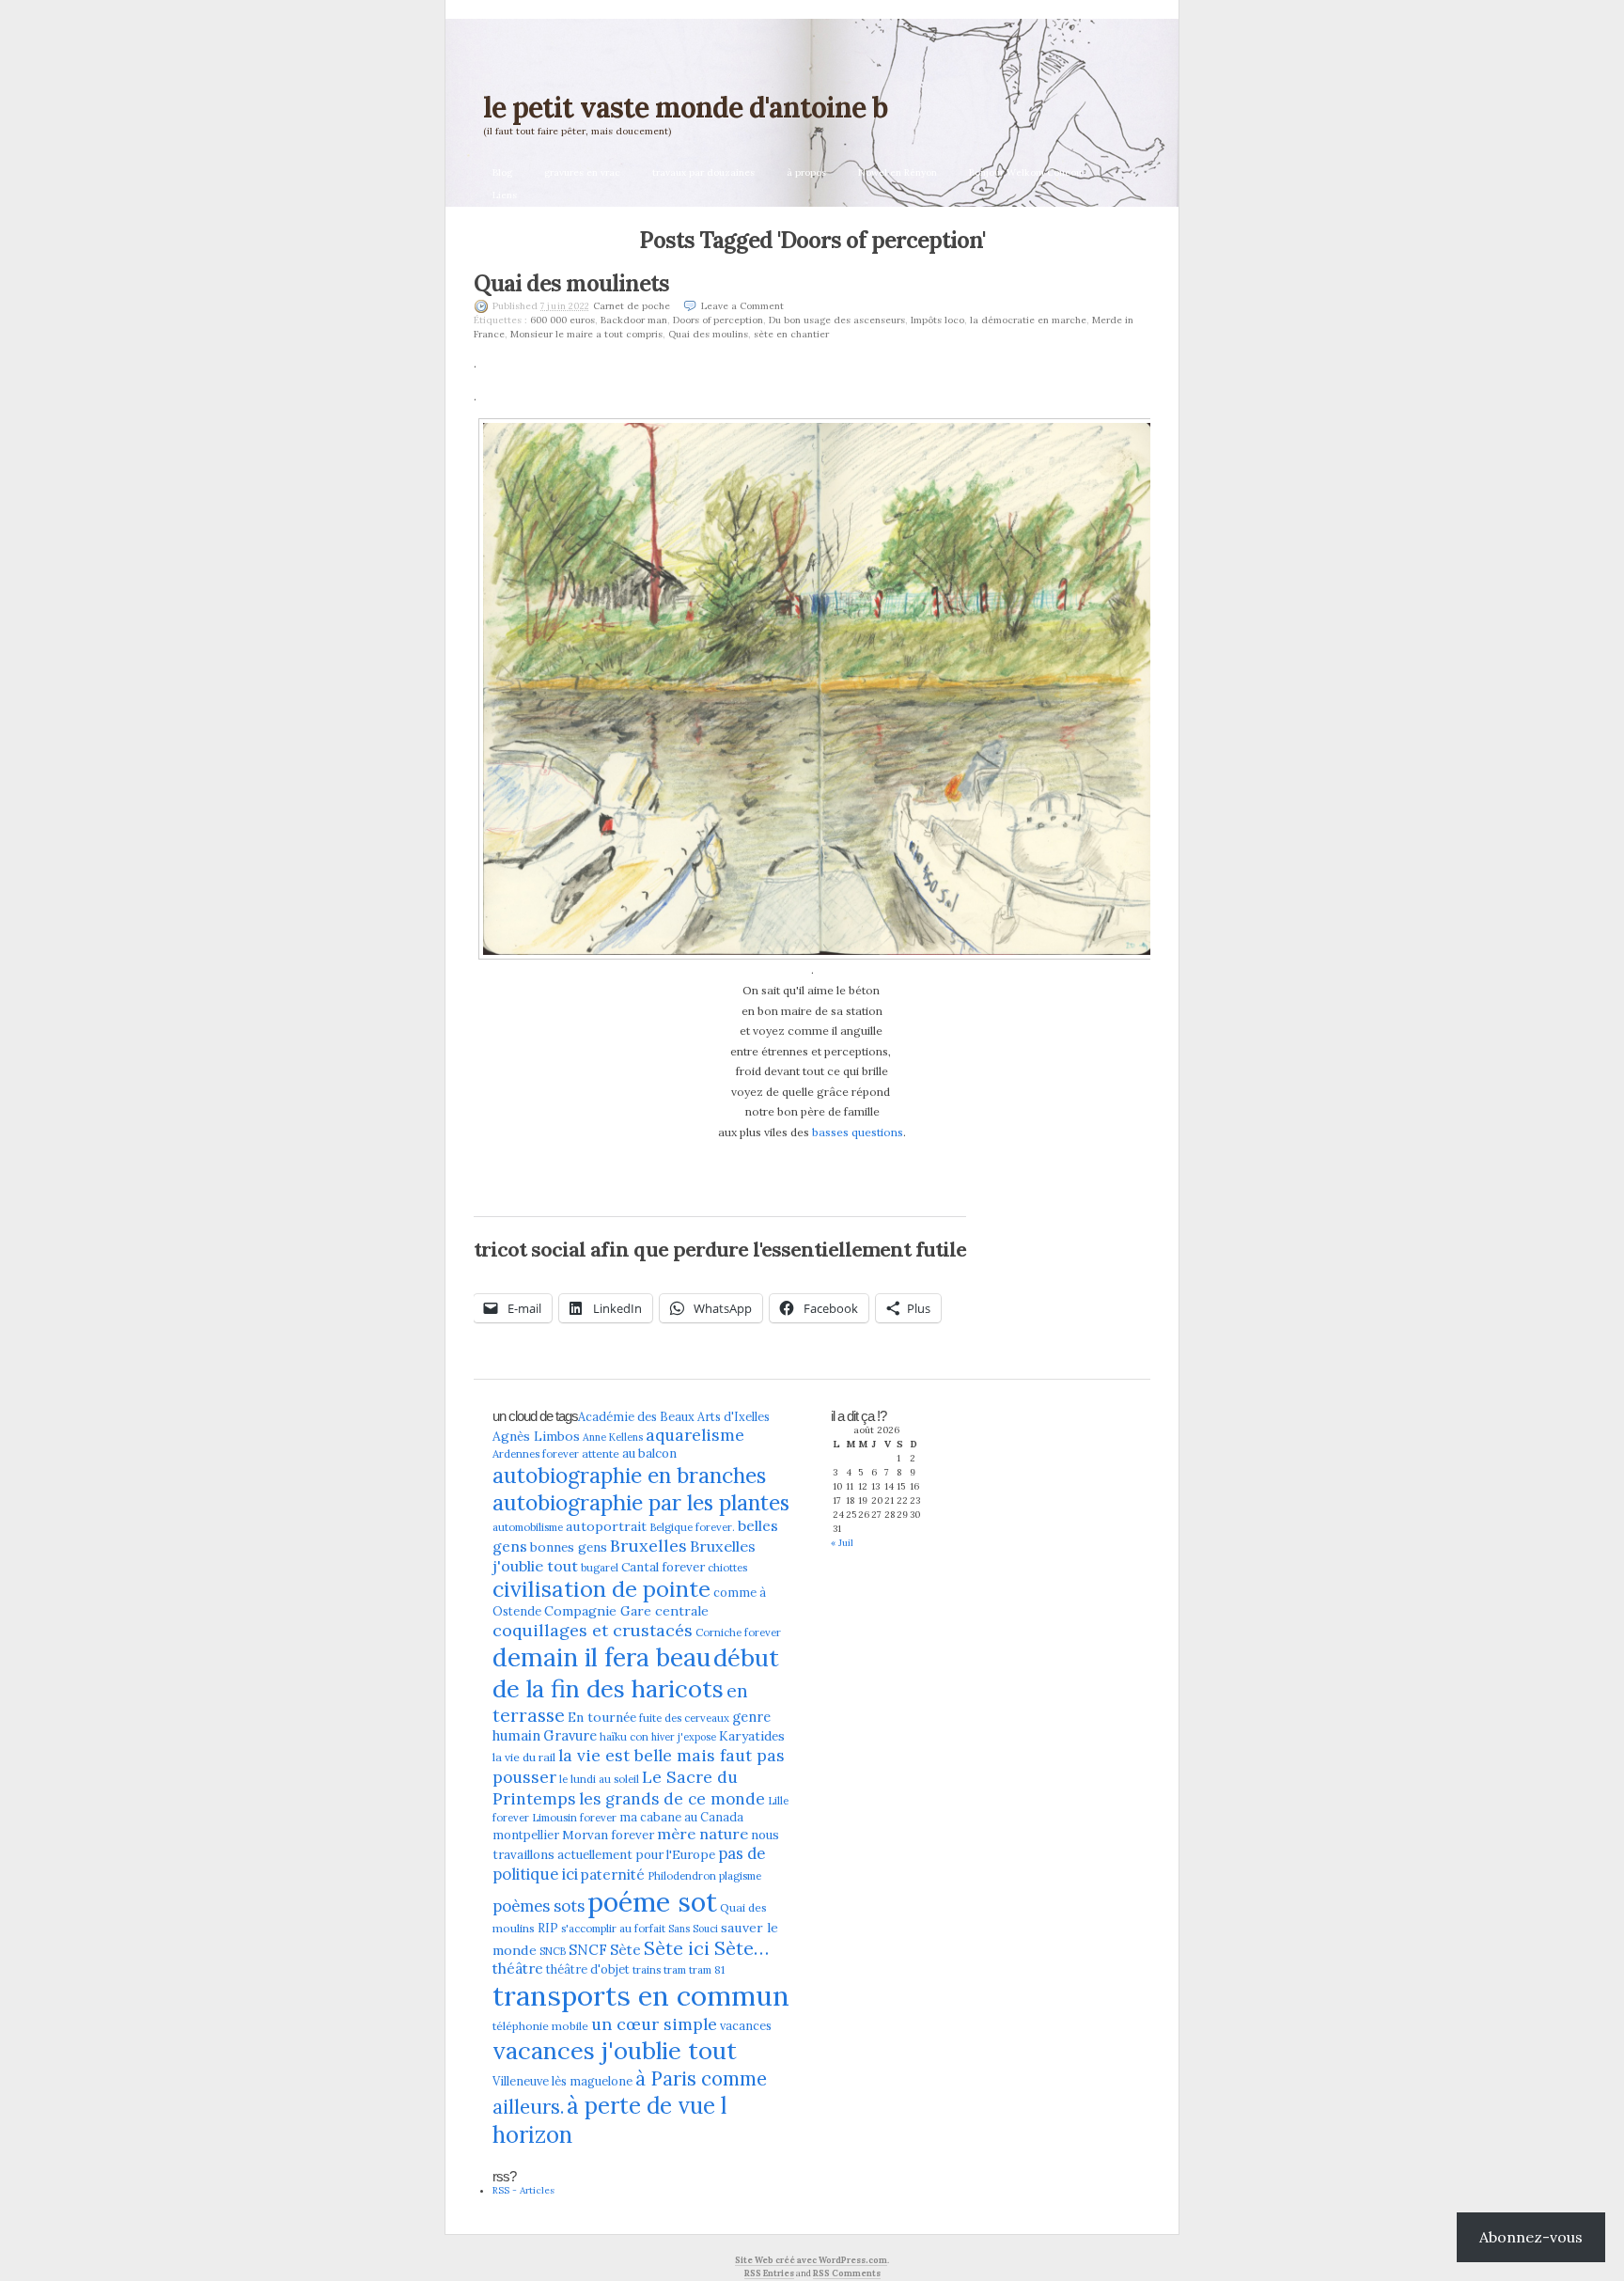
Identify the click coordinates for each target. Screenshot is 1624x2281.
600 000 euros (562, 320)
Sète (625, 1950)
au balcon (649, 1453)
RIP (548, 1928)
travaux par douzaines (703, 172)
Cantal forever (663, 1567)
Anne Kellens (613, 1437)
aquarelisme (695, 1435)
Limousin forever (574, 1818)
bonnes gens (569, 1547)
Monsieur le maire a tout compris (586, 334)
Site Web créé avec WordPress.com (811, 2260)
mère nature (703, 1834)
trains (647, 1970)
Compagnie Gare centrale (626, 1611)
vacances (746, 2025)
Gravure (570, 1735)
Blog (502, 172)
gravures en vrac (582, 172)
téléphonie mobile (540, 2026)
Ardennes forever (536, 1454)
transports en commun (641, 1995)
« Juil (842, 1543)
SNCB (553, 1951)
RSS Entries (769, 2273)
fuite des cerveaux (684, 1718)
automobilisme (528, 1527)
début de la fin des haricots (636, 1673)
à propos (806, 172)
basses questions (858, 1132)
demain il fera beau (601, 1657)
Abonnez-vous (1531, 2237)
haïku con (624, 1737)
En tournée (602, 1717)
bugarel (600, 1568)
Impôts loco (937, 320)
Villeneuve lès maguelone (562, 2081)
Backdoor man (634, 320)
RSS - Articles (523, 2190)
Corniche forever (738, 1633)
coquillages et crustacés (593, 1630)
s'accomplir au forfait (613, 1929)
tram (675, 1970)
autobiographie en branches (629, 1475)
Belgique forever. (692, 1527)
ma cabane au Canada (681, 1817)
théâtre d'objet (588, 1969)
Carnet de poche (632, 306)
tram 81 (707, 1970)
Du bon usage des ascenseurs (837, 320)
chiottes (727, 1568)
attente (601, 1453)
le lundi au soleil (599, 1779)
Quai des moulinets (571, 283)
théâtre (518, 1969)
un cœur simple (654, 2024)
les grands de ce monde (672, 1799)
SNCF (588, 1950)
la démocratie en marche (1028, 320)
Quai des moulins (708, 334)
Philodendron (682, 1876)
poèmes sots (539, 1906)
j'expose (697, 1737)
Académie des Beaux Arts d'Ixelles (674, 1416)
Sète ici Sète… (706, 1948)
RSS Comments (847, 2273)
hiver (663, 1737)
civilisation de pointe (601, 1589)
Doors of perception (718, 320)
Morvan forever (608, 1835)
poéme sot (652, 1902)
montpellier (526, 1835)
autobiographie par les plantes (641, 1502)
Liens (505, 195)
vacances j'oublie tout (615, 2050)
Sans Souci (693, 1929)
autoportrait (606, 1526)
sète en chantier (791, 334)
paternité (613, 1875)
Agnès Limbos (536, 1436)
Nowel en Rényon (898, 172)
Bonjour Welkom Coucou (1025, 172)
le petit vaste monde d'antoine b (685, 107)
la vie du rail (524, 1757)
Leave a (742, 306)
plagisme (740, 1876)
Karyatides (752, 1736)
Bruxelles (648, 1546)
